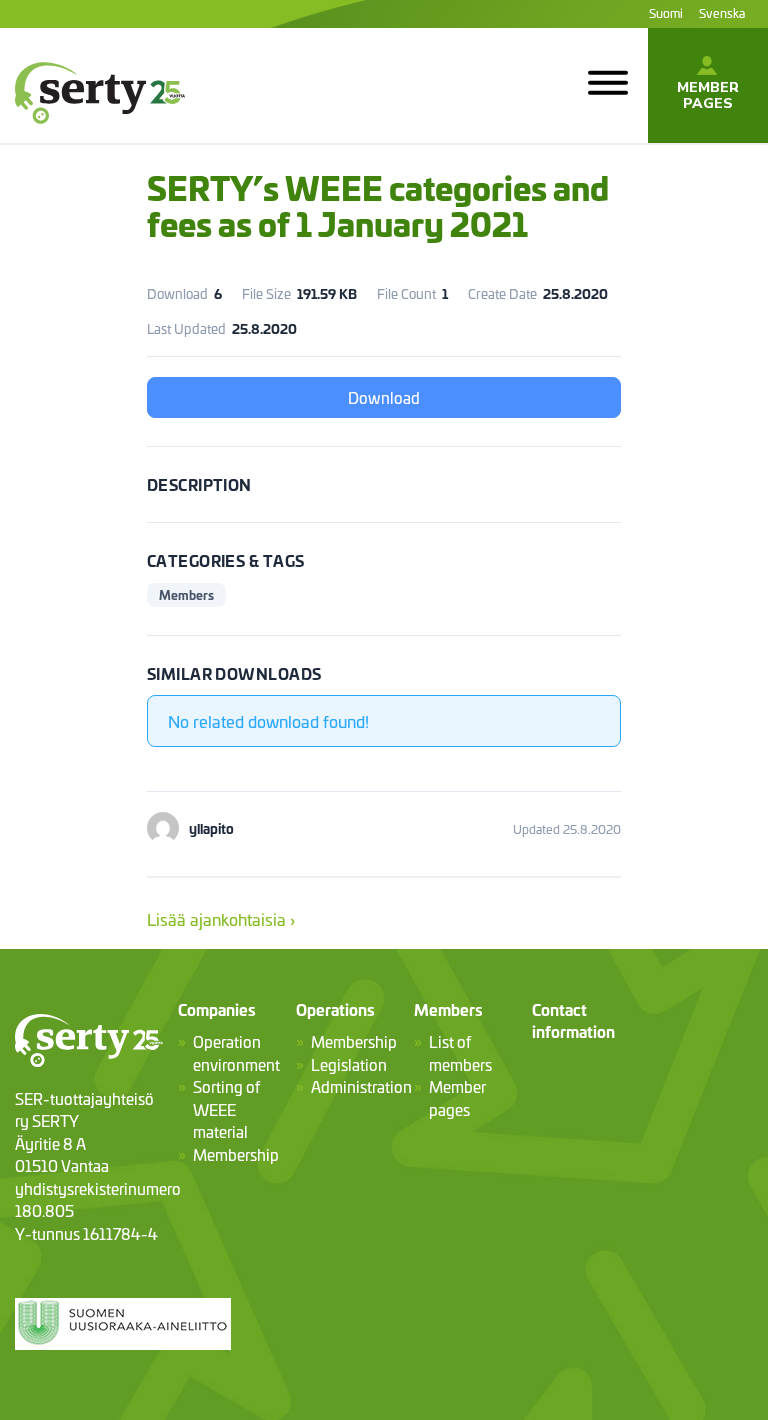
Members (186, 594)
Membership (236, 1154)
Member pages (708, 95)
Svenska (722, 12)
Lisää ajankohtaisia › (221, 918)
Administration (361, 1086)
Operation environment (236, 1053)
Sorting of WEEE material (226, 1109)
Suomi (666, 12)
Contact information (573, 1021)
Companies (217, 1009)
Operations (335, 1009)
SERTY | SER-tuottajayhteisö (69, 132)
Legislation (349, 1064)
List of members (460, 1053)
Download (384, 397)
